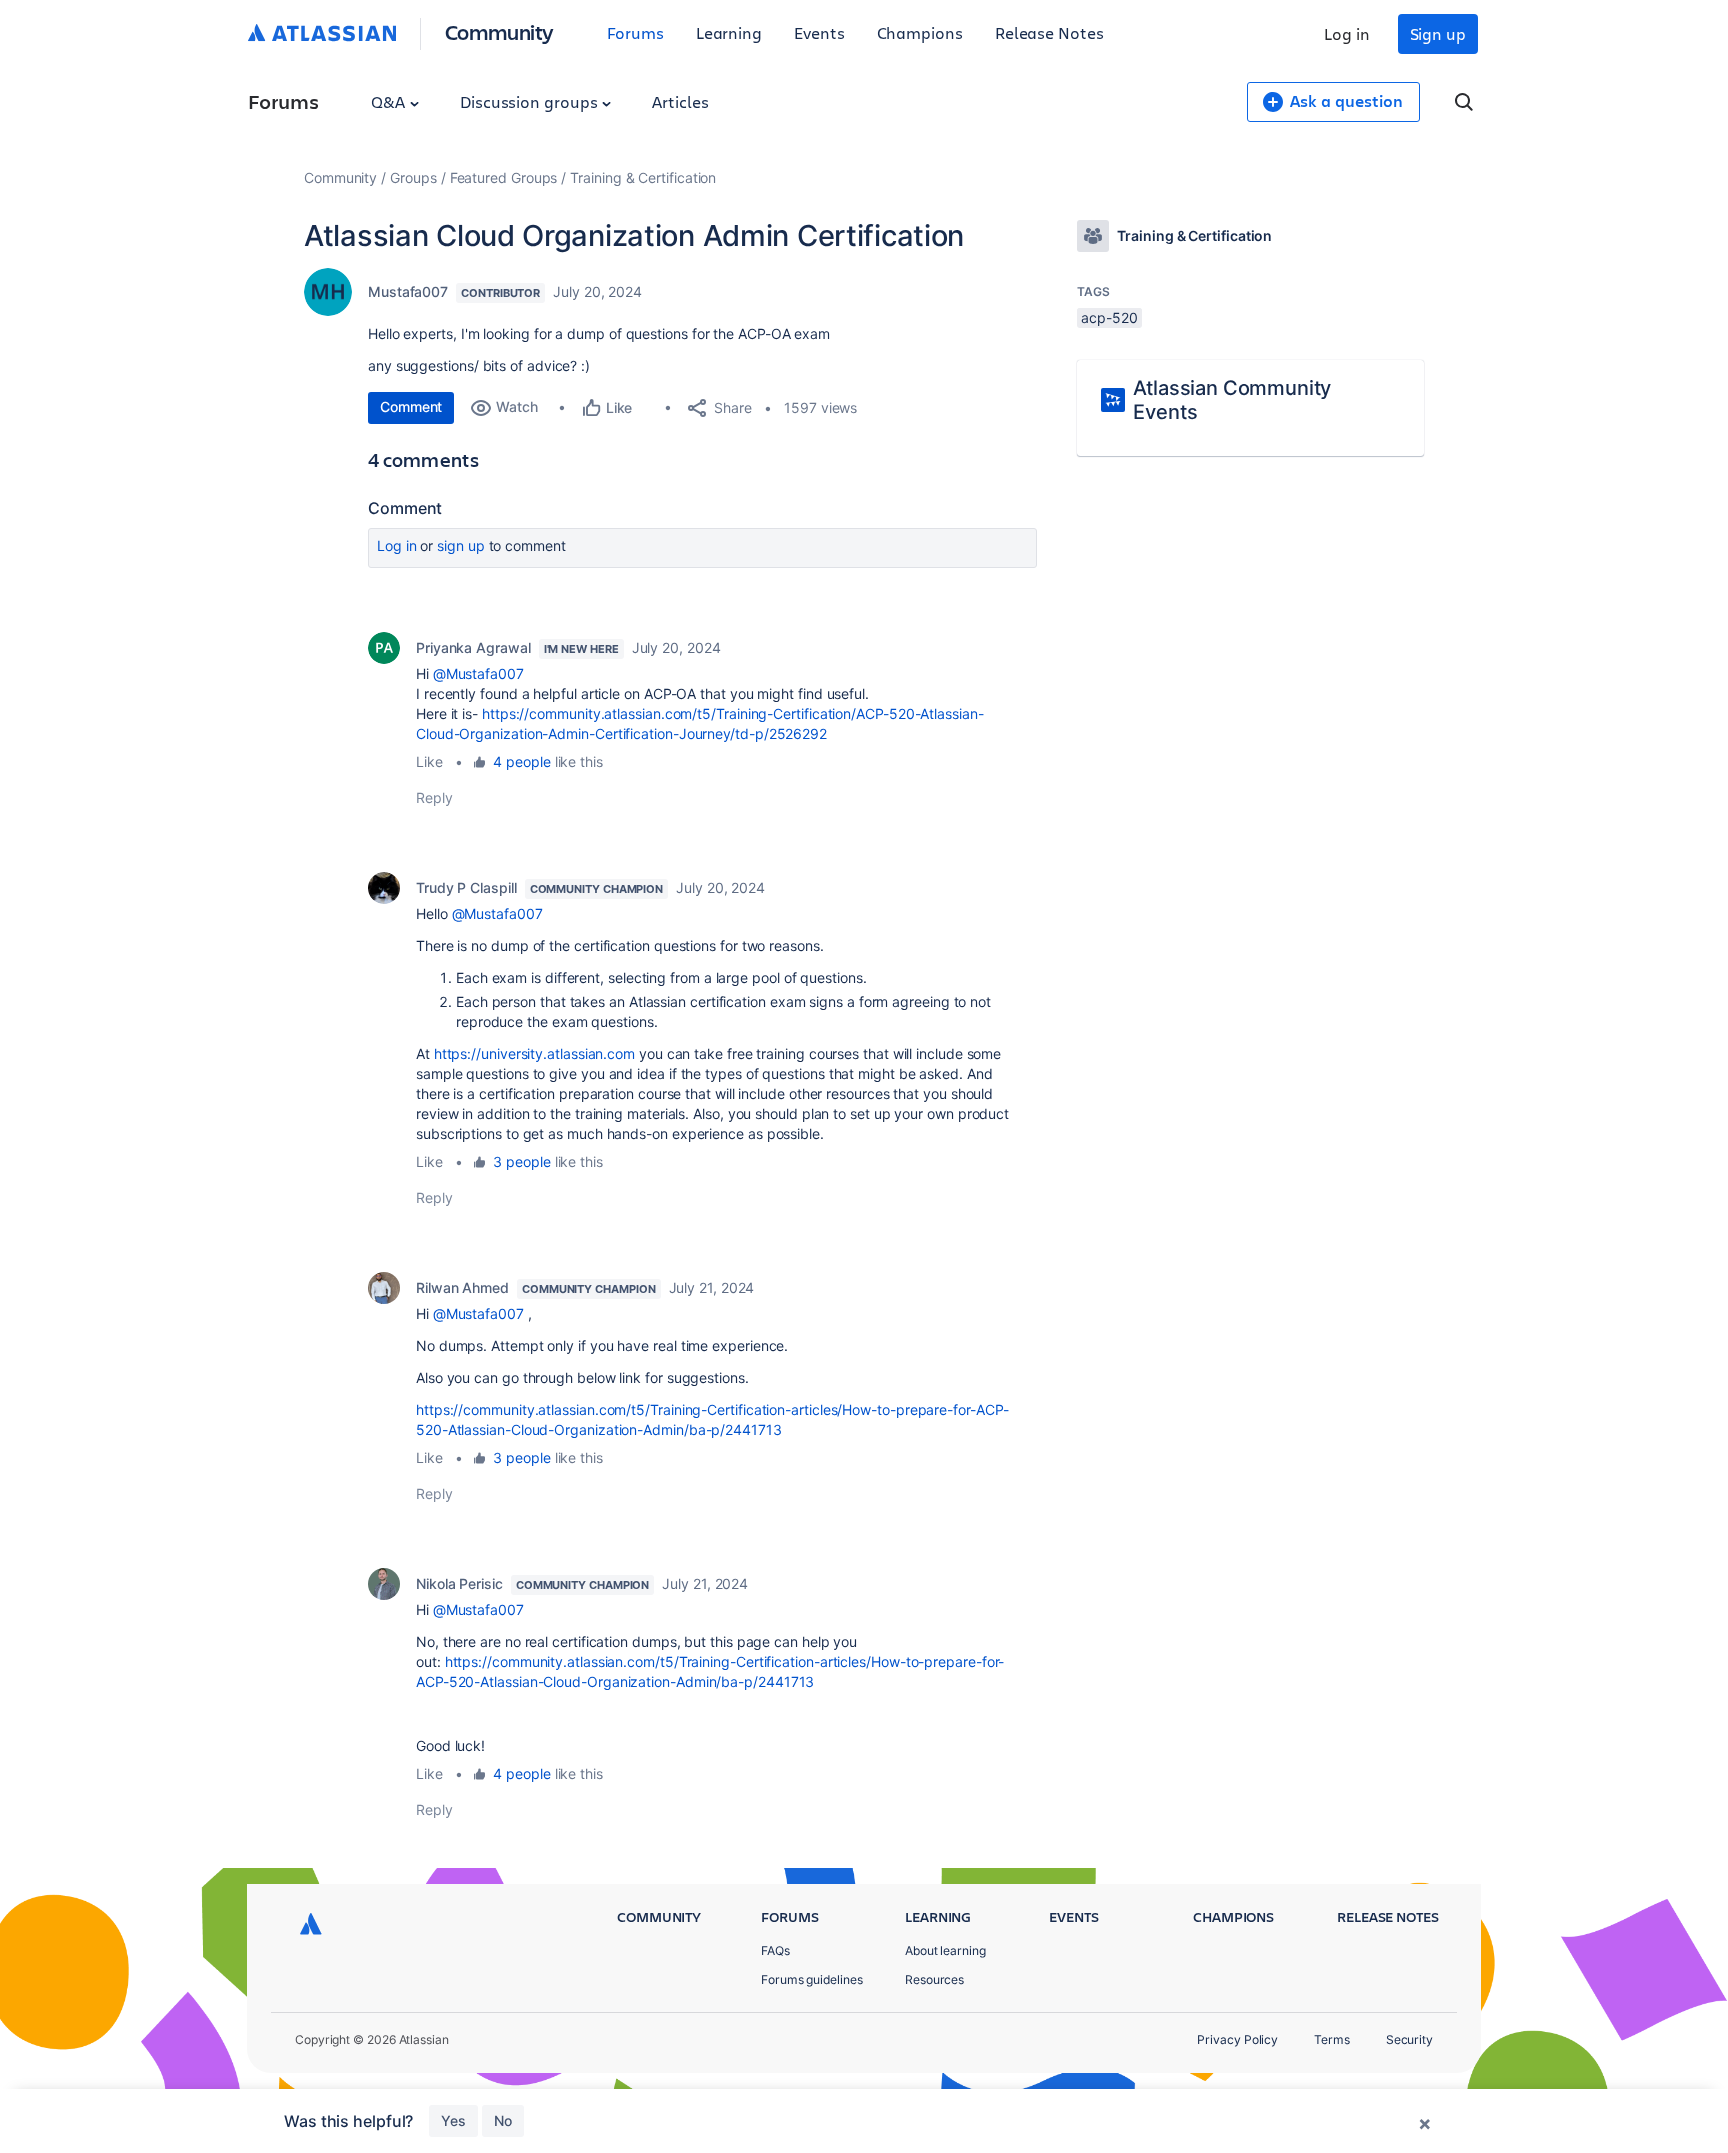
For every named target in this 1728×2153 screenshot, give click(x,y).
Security (1409, 2039)
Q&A (390, 101)
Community (499, 31)
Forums (635, 32)
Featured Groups (504, 177)
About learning (945, 1950)
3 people (521, 1161)
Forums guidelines (812, 1979)
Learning (729, 32)
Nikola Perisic (459, 1583)
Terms (1332, 2039)
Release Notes (1049, 32)
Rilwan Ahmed (462, 1287)
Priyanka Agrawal (473, 647)
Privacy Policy (1237, 2039)
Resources (934, 1979)
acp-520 (1109, 317)
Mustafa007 (408, 291)
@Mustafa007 (478, 673)
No (503, 2120)
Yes (453, 2120)
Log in (1347, 33)
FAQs (775, 1950)
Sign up (1438, 33)
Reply (434, 797)
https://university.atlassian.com (534, 1053)
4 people (521, 761)
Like (429, 761)
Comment (411, 406)
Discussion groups (531, 101)
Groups (413, 177)
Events (819, 32)
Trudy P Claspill (466, 887)
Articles (680, 101)
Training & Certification (643, 177)
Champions (920, 32)
